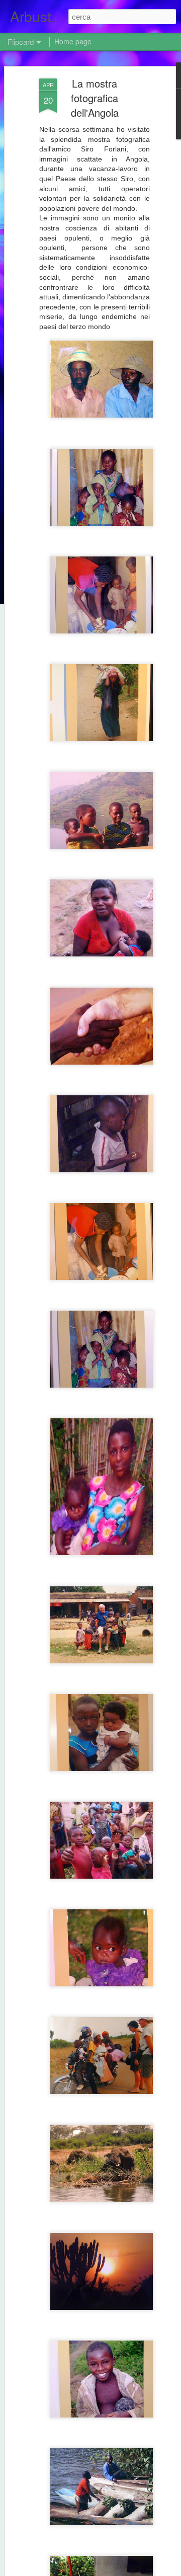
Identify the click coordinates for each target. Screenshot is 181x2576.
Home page (73, 41)
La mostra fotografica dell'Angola (95, 98)
